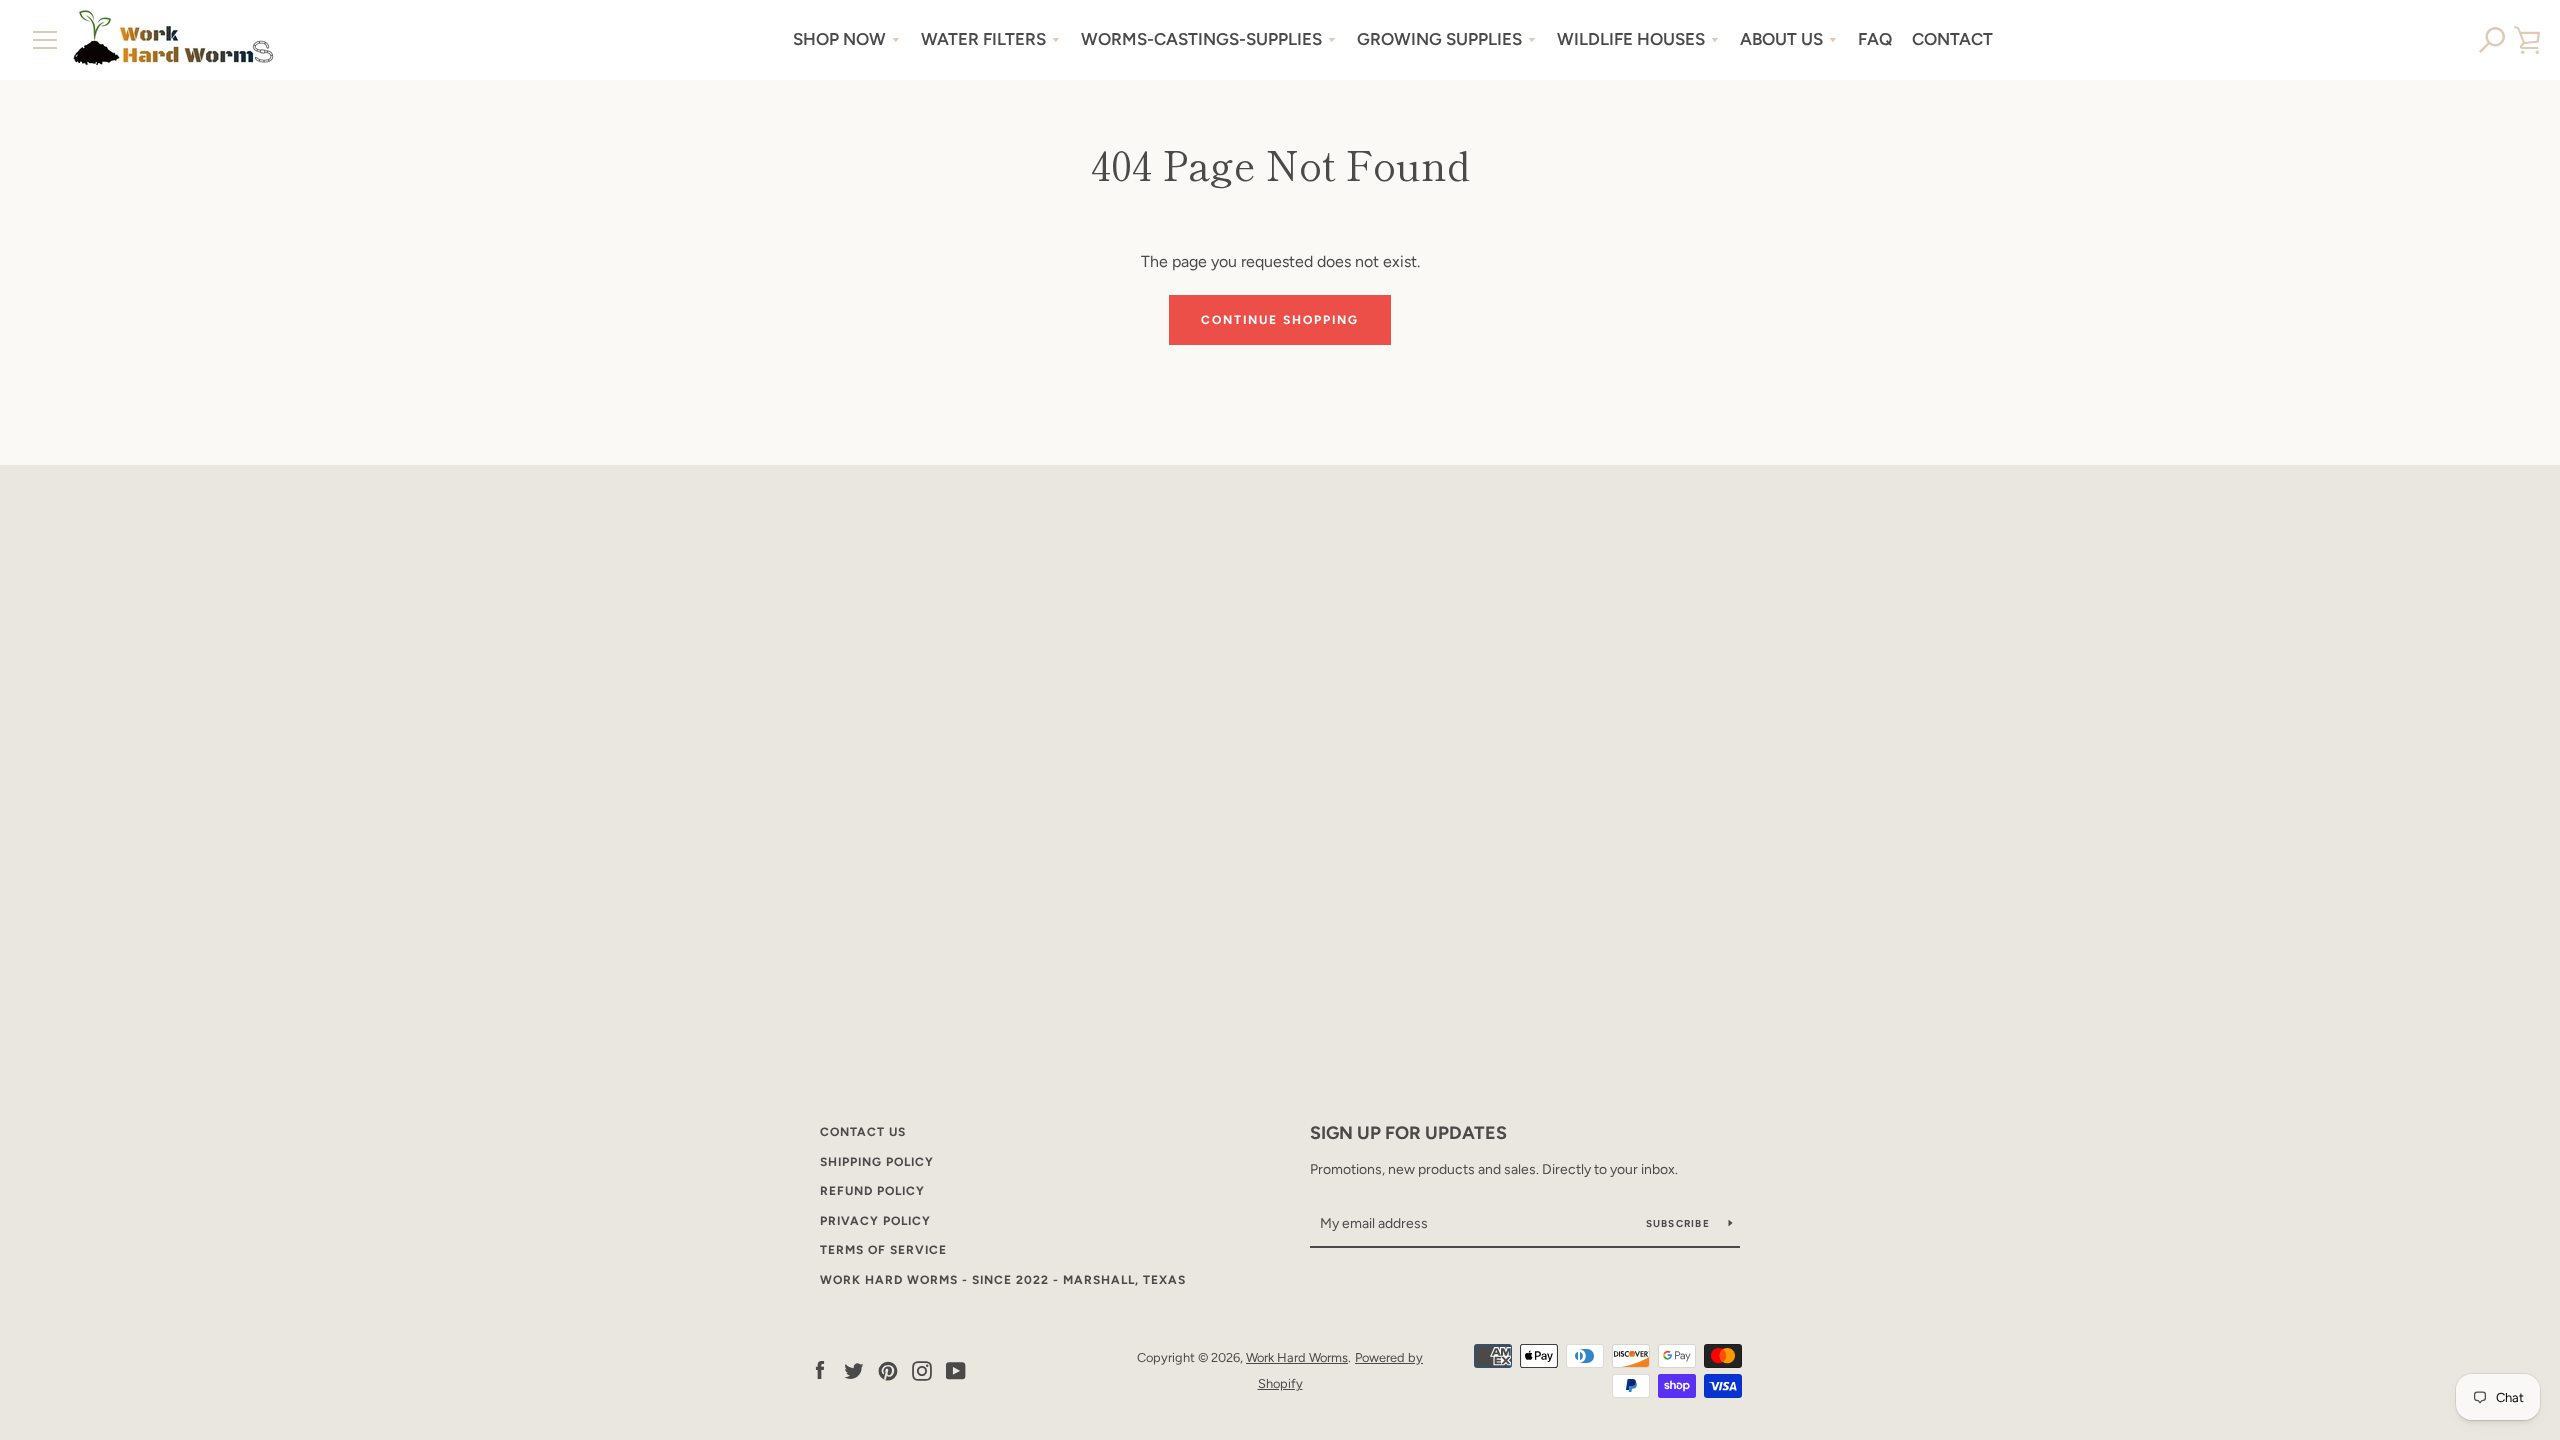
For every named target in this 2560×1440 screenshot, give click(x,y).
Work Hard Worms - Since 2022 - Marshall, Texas (1003, 1280)
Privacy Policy (875, 1221)
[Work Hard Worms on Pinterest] (888, 1369)
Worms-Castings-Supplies (1201, 39)
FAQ (1875, 39)
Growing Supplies (1439, 39)
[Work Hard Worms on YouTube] (956, 1369)
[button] (2492, 40)
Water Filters (983, 39)
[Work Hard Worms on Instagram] (922, 1369)
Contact (1952, 39)
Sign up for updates (1408, 1133)
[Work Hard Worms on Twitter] (854, 1369)
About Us (1781, 39)
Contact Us (863, 1132)
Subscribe (1680, 1223)
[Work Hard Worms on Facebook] (820, 1369)
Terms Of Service (883, 1250)
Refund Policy (872, 1191)
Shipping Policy (877, 1162)
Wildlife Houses (1631, 39)
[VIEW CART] (2527, 40)
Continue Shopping (1280, 320)
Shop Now (839, 39)
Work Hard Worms (1297, 1357)
